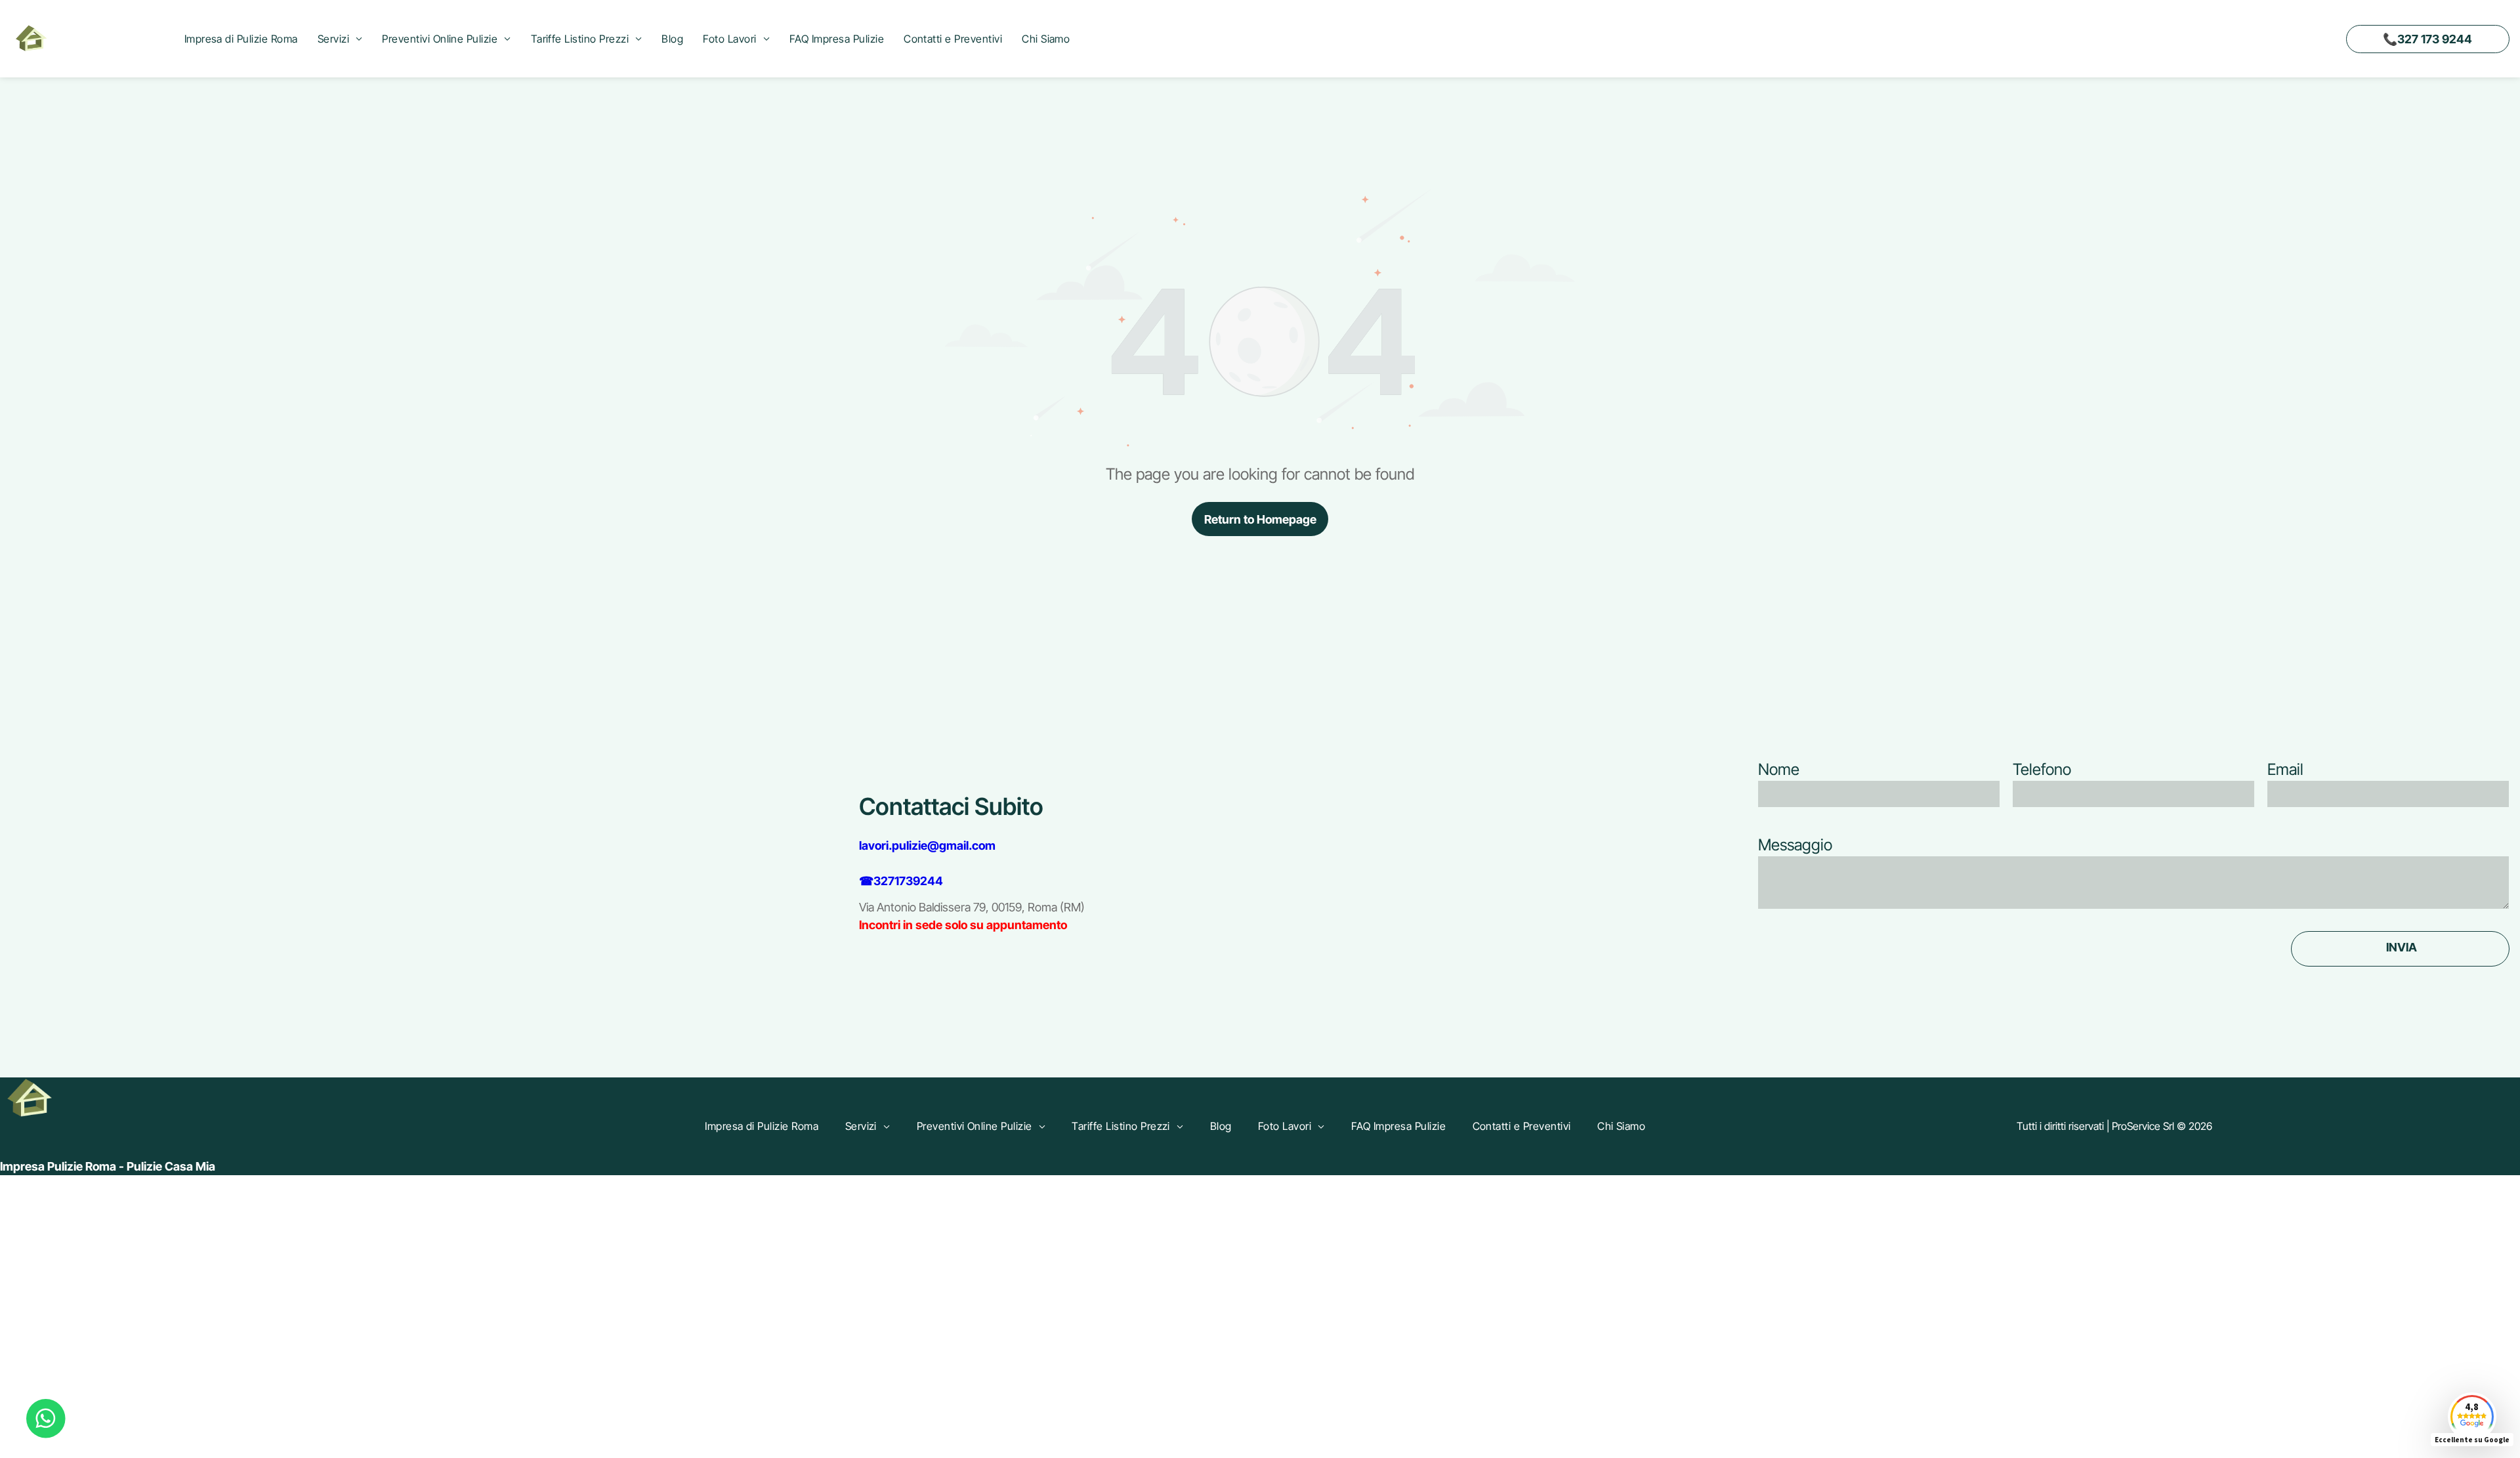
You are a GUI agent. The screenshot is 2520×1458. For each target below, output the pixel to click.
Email (2285, 769)
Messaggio (1795, 845)
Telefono (2042, 769)
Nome (1779, 769)
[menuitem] (241, 39)
